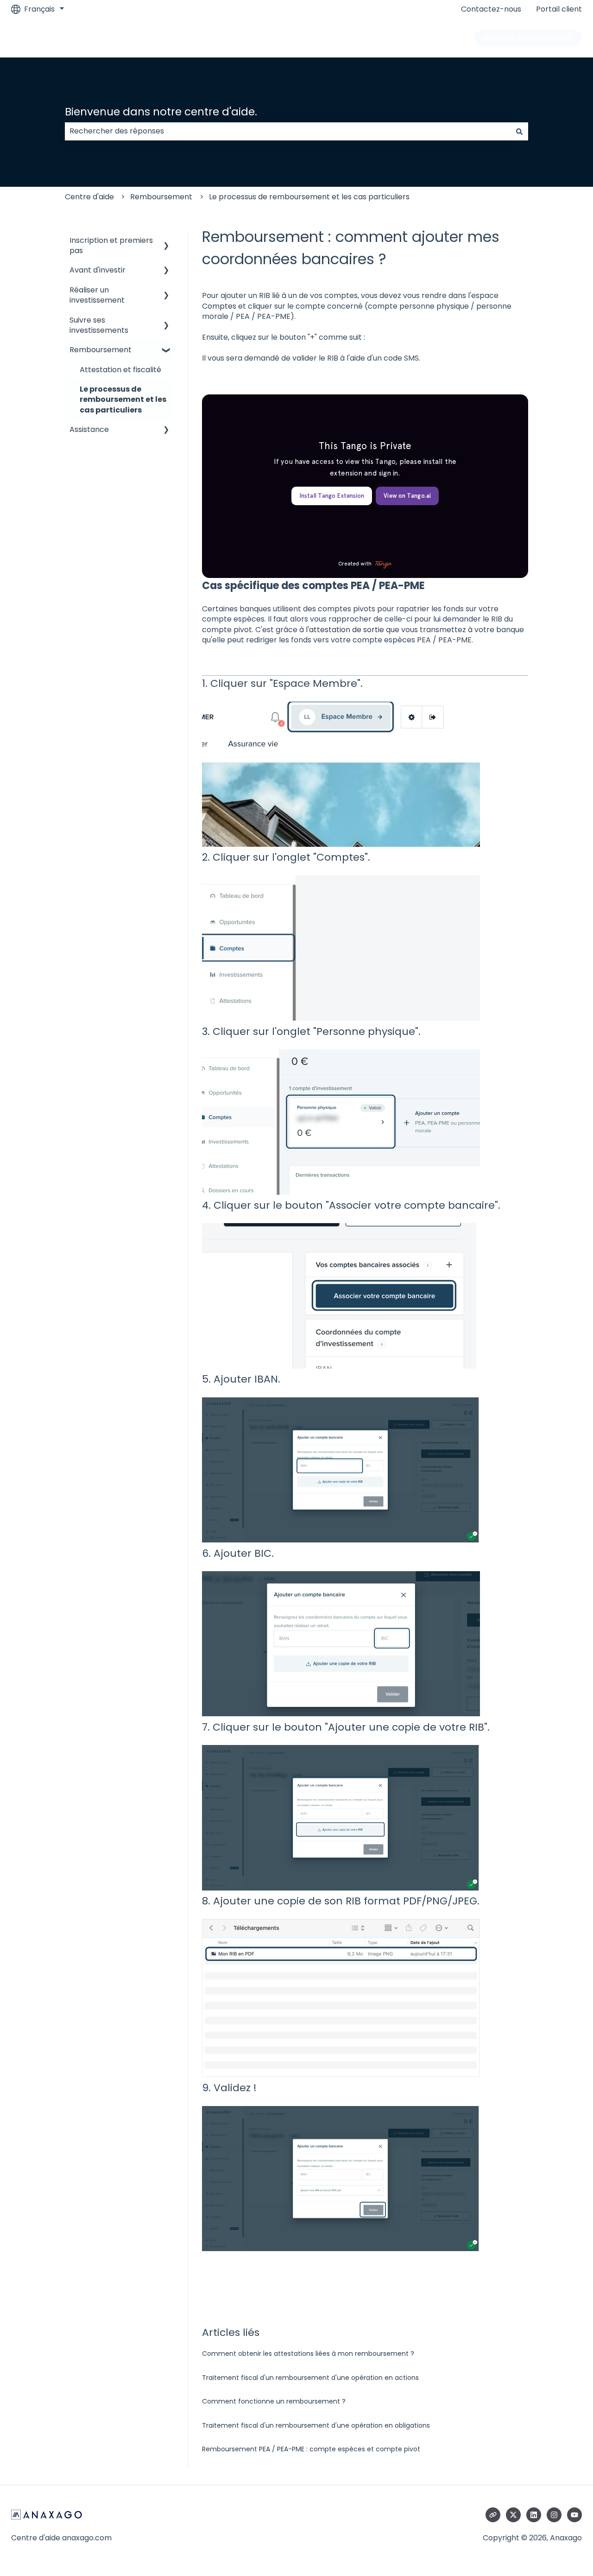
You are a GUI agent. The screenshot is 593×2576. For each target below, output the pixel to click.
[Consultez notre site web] (493, 2515)
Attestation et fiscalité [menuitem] (120, 370)
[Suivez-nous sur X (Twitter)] (513, 2515)
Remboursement (161, 197)
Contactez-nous (491, 9)
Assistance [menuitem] (89, 429)
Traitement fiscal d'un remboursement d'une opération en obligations (316, 2425)
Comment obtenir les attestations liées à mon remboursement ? (308, 2354)
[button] (166, 241)
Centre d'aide (89, 197)
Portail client (559, 9)
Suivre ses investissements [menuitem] (99, 325)
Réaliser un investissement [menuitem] (97, 295)
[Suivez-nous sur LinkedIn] (534, 2515)
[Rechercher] (519, 131)
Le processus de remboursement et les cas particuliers (309, 197)
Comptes (219, 306)
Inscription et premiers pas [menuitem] (111, 245)
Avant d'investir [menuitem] (98, 270)
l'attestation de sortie (345, 630)
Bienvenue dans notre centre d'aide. (161, 112)
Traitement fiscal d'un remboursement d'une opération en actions (310, 2378)
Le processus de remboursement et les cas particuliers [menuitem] (123, 400)
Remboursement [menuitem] (101, 350)
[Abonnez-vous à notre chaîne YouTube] (574, 2515)
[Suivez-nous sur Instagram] (554, 2515)
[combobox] (288, 131)
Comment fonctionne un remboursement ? (274, 2401)
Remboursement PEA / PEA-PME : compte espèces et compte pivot (311, 2449)
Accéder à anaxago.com (528, 38)
